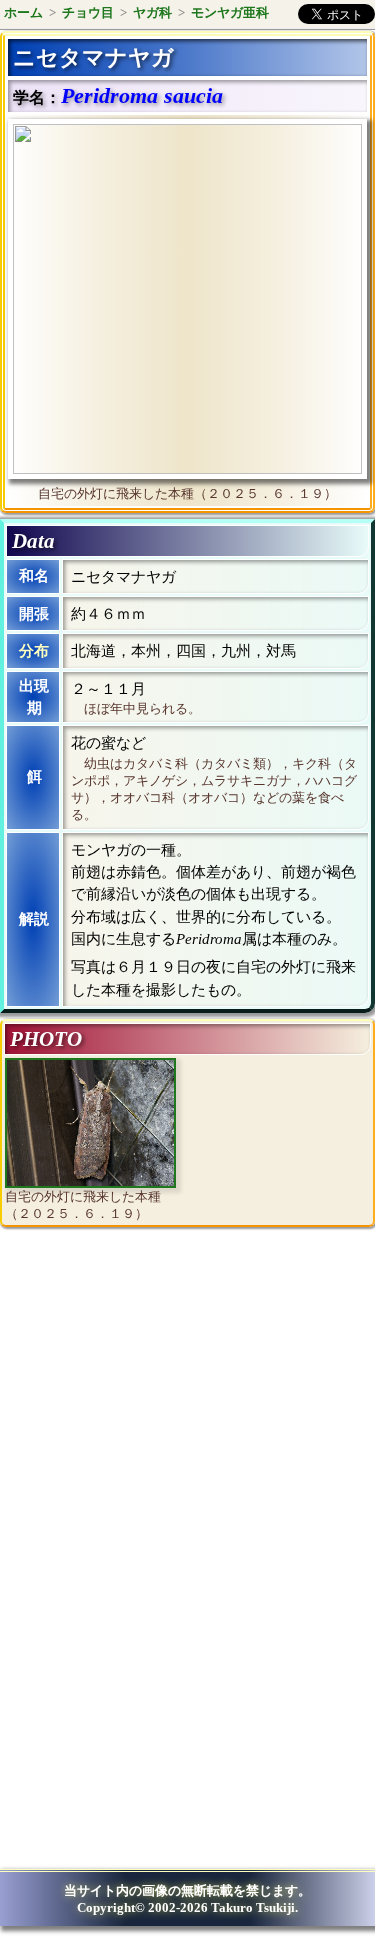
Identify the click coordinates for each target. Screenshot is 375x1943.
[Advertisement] (176, 1407)
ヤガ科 (152, 12)
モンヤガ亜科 (230, 12)
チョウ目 (88, 12)
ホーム (23, 12)
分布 (34, 651)
